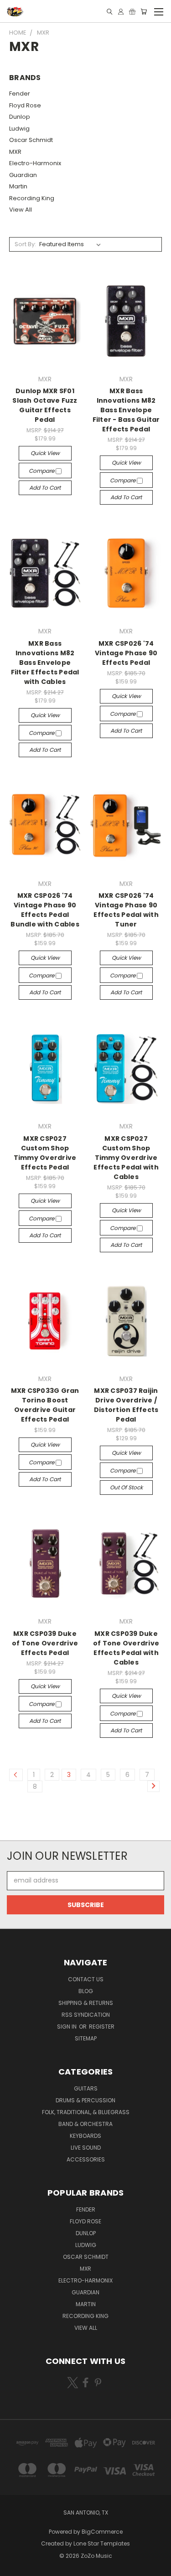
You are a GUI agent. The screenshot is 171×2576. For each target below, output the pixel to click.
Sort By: (25, 244)
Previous (14, 2567)
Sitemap (86, 2038)
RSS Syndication (86, 2015)
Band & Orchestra (85, 2124)
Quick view (45, 453)
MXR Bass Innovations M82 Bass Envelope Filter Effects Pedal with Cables (45, 663)
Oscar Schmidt (31, 140)
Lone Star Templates (102, 2543)
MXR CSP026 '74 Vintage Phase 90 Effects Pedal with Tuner (126, 910)
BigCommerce (102, 2532)
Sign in (67, 2027)
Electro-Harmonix (35, 163)
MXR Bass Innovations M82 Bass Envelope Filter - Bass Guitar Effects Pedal (126, 410)
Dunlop (20, 117)
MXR (15, 152)
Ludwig (19, 129)
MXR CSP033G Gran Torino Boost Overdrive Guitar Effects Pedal (45, 1405)
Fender (20, 94)
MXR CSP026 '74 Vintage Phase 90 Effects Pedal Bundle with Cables (45, 910)
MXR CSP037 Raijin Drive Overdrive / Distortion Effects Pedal (126, 1405)
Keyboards (85, 2136)
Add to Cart (45, 488)
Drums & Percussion (85, 2100)
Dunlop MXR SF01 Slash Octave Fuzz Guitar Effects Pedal (45, 405)
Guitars (86, 2088)
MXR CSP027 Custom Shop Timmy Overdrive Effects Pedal (45, 1153)
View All (21, 210)
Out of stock (126, 1487)
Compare (42, 471)
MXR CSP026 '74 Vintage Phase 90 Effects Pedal (126, 653)
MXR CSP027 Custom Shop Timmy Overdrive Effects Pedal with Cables (126, 1158)
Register (102, 2027)
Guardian (23, 175)
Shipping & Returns (86, 2003)
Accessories (86, 2159)
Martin (18, 186)
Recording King (32, 198)
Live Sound (86, 2148)
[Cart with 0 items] (144, 12)
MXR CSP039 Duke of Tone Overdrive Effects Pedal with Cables (126, 1648)
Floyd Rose (25, 105)
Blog (86, 1991)
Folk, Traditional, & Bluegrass (86, 2112)
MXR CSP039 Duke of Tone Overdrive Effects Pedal (45, 1643)
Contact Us (86, 1979)
